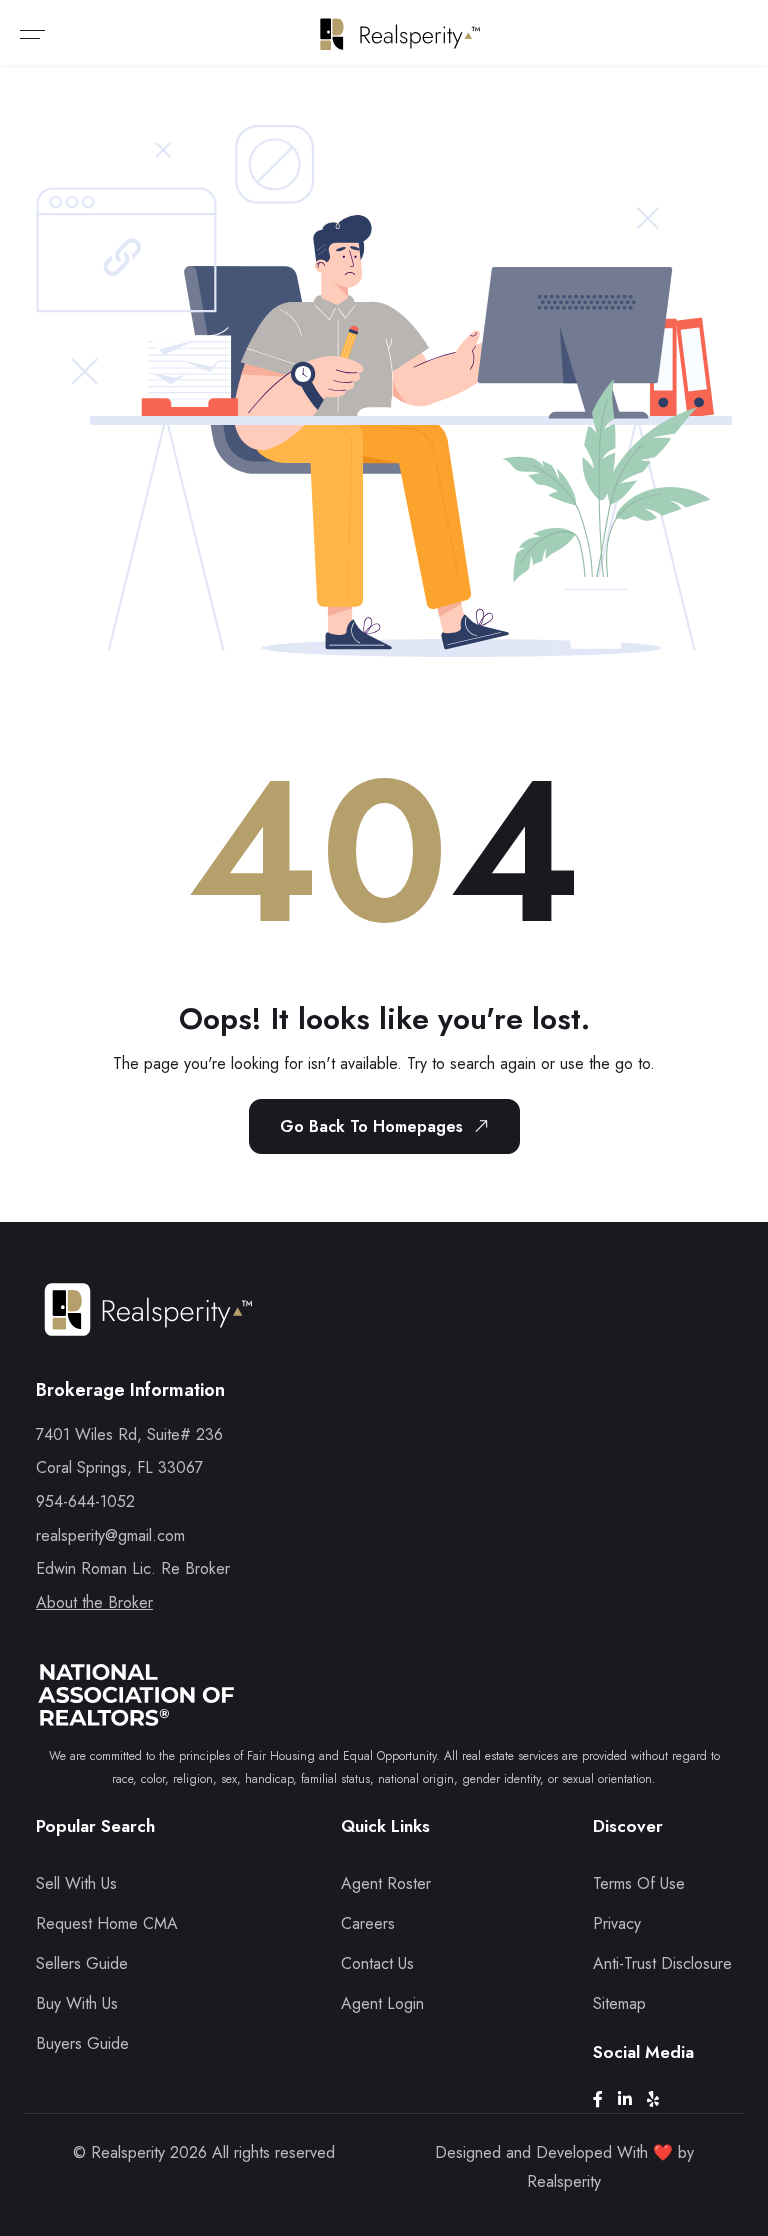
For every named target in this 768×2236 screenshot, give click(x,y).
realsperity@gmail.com (110, 1535)
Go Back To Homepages (371, 1126)
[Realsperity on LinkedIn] (632, 2099)
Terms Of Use (639, 1883)
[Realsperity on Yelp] (660, 2099)
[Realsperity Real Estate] (148, 1327)
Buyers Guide (82, 2043)
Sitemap (619, 2003)
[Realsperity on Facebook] (605, 2099)
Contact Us (377, 1963)
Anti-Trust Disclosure (662, 1963)
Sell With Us (76, 1883)
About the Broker (94, 1602)
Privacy (617, 1923)
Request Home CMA (107, 1923)
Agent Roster (386, 1883)
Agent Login (382, 2003)
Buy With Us (77, 2003)
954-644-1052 (85, 1501)
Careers (368, 1923)
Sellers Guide (82, 1963)
